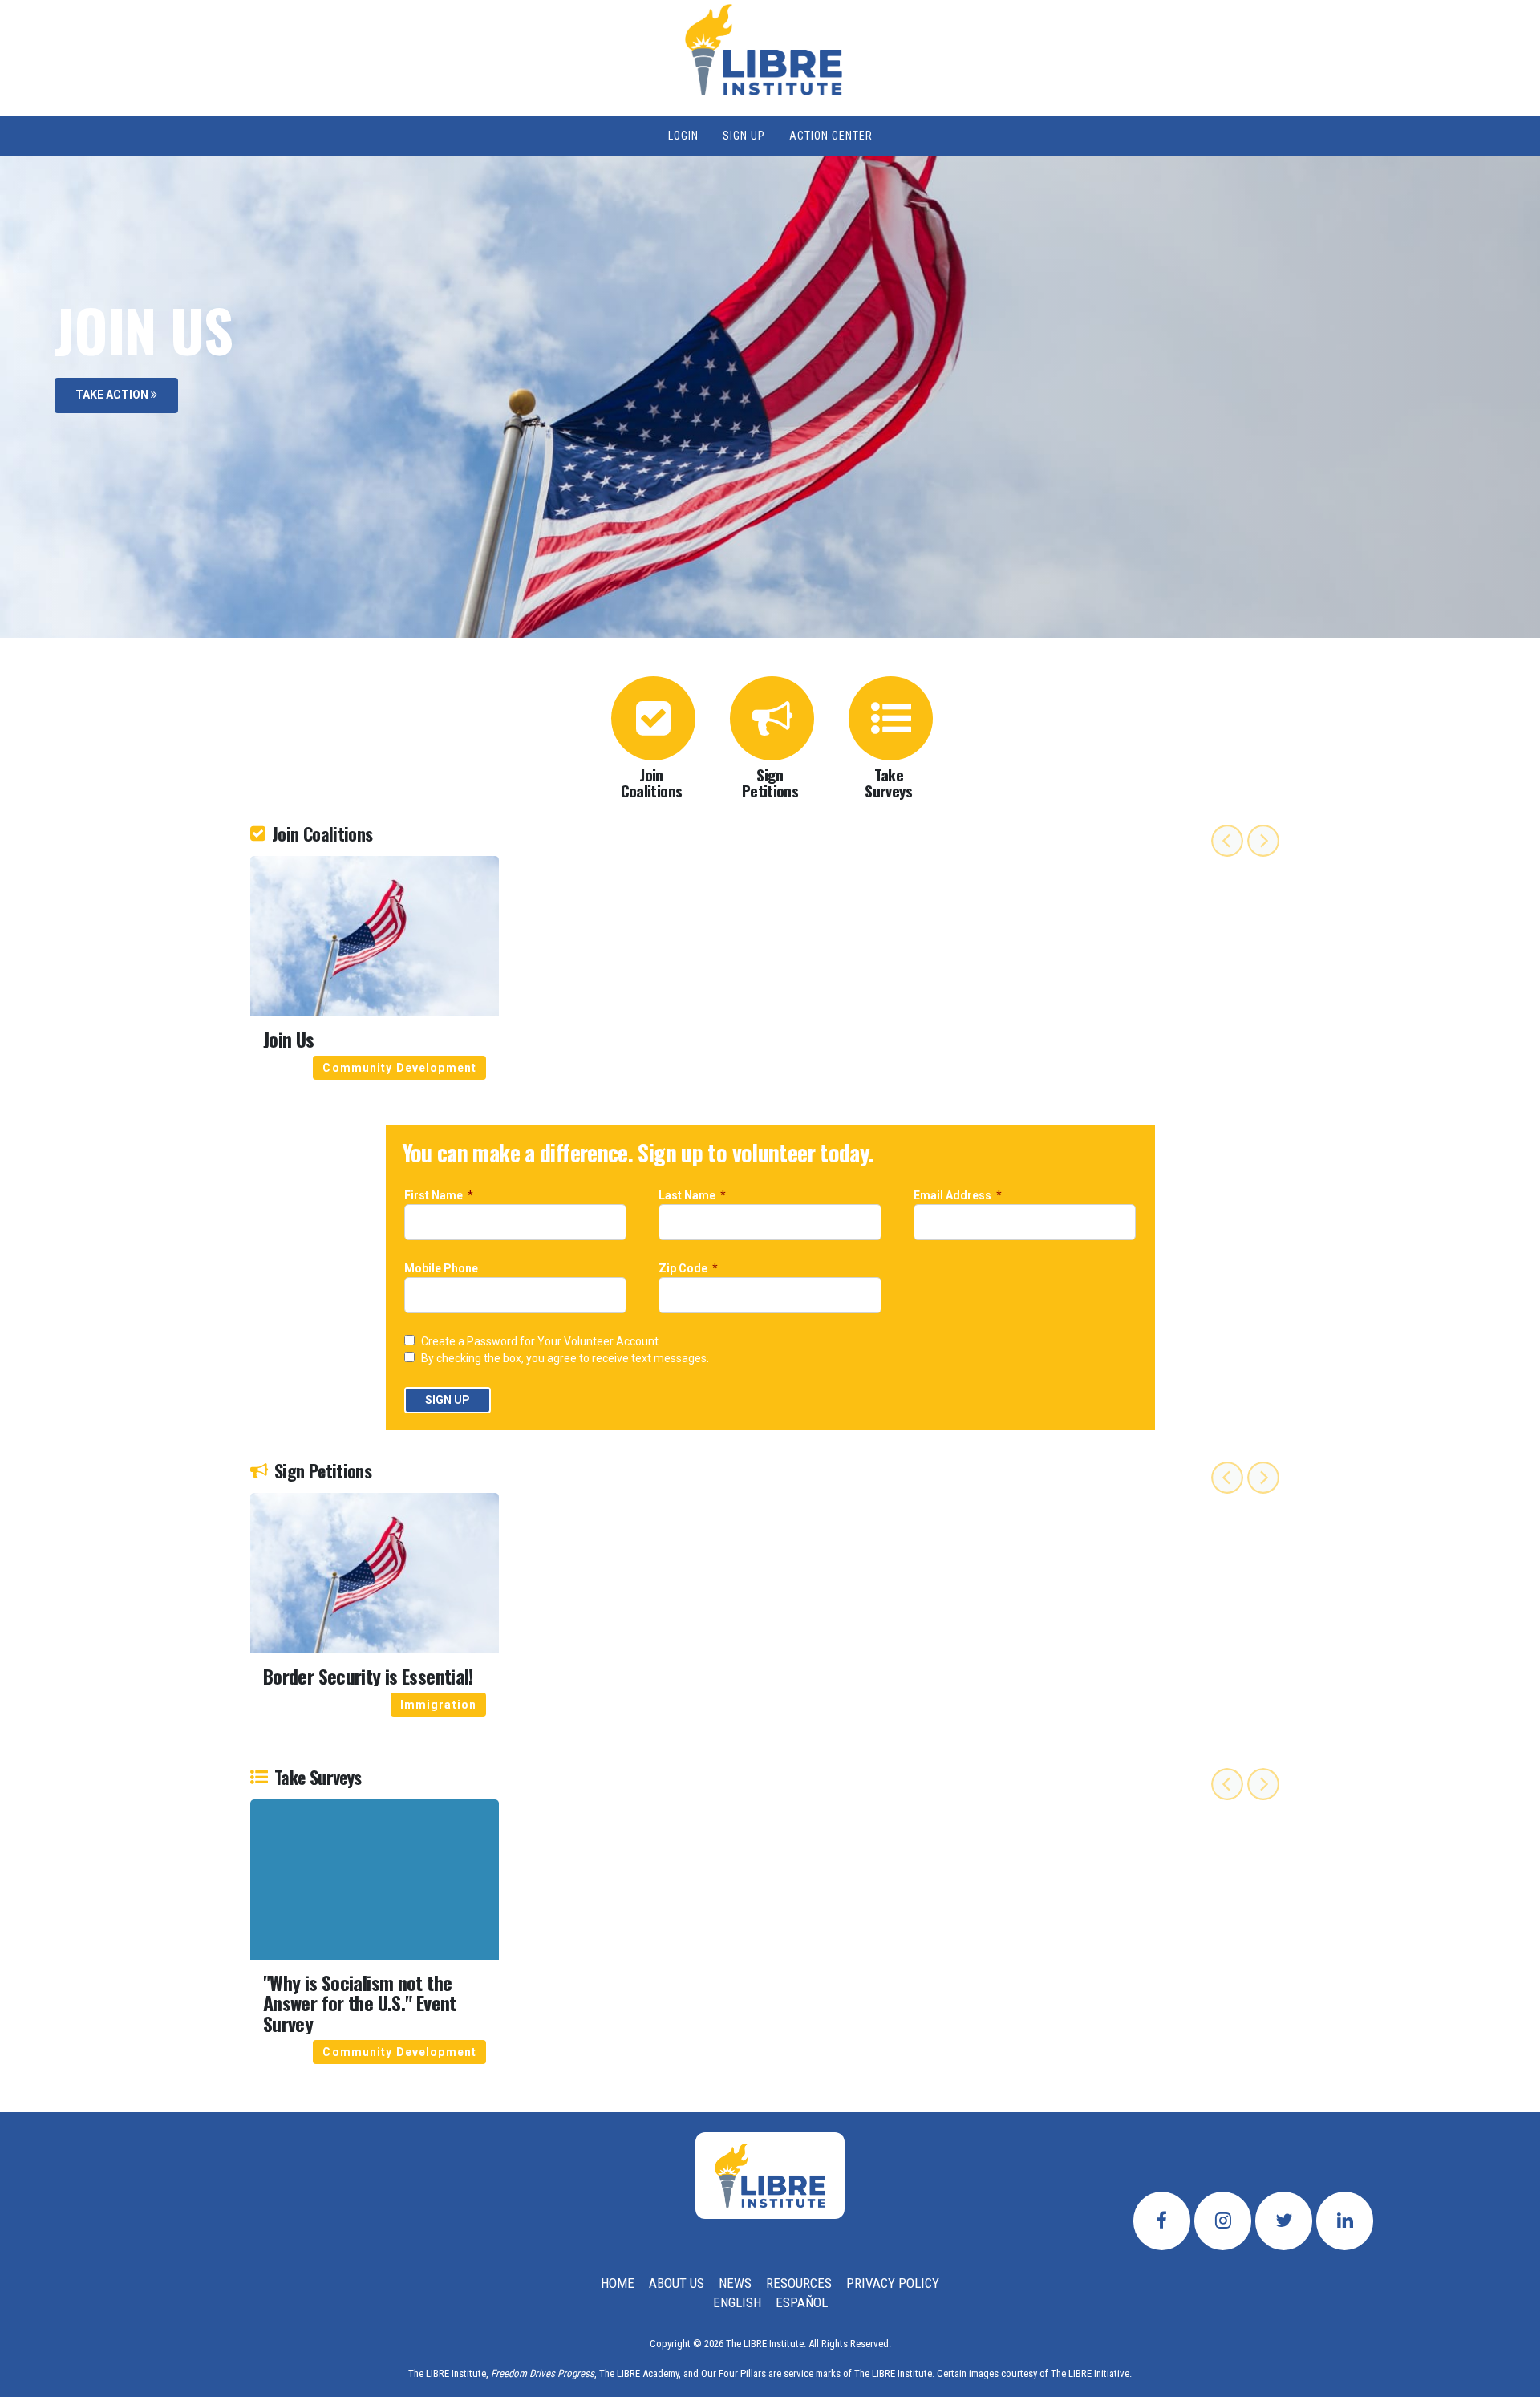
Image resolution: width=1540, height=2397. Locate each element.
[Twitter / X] (1284, 2221)
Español (802, 2302)
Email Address (954, 1196)
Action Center (831, 136)
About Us (677, 2283)
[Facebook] (1162, 2221)
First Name (435, 1196)
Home (618, 2283)
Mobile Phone (442, 1269)
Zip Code (684, 1269)
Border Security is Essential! (368, 1676)
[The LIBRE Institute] (770, 2176)
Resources (799, 2283)
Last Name (688, 1196)
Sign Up (744, 136)
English (737, 2302)
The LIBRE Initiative (1090, 2373)
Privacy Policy (893, 2283)
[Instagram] (1223, 2221)
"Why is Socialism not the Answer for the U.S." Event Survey (360, 2003)
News (735, 2283)
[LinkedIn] (1345, 2221)
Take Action (113, 395)
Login (683, 136)
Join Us (289, 1039)
